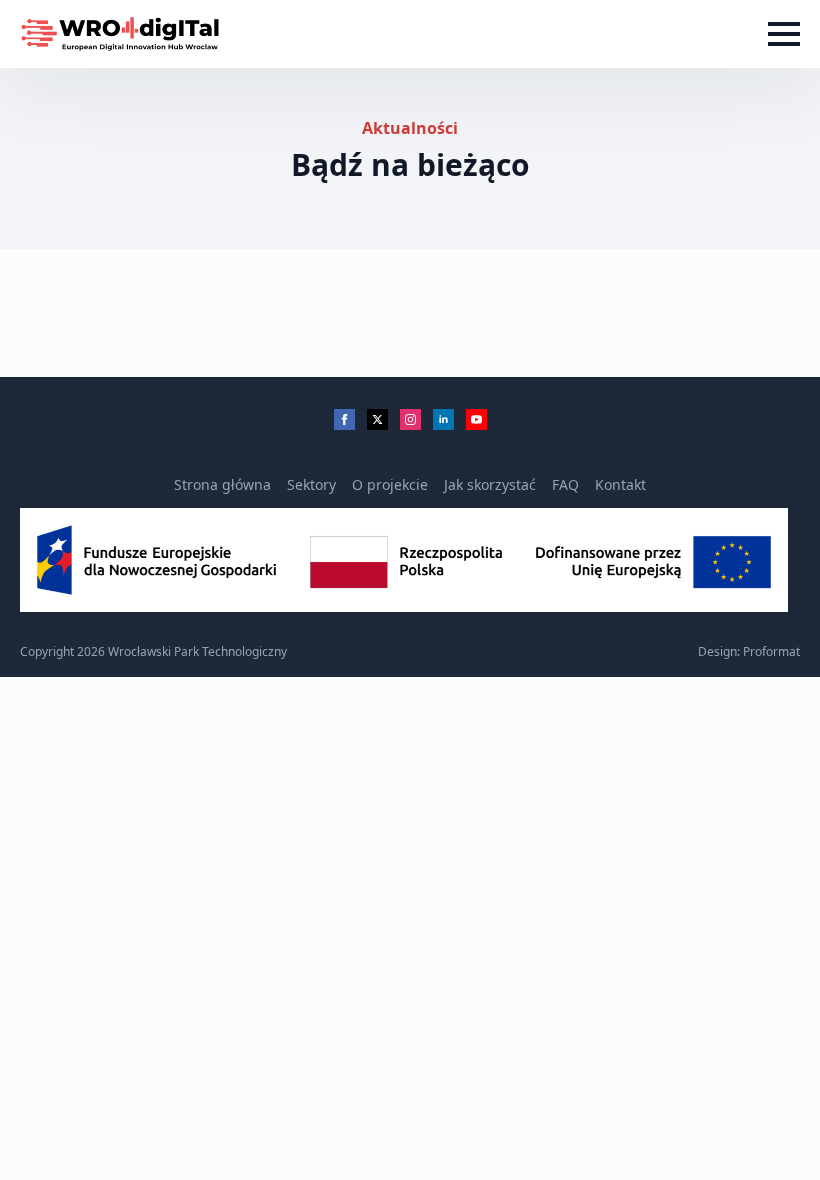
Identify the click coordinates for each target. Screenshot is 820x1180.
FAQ (565, 484)
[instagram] (410, 419)
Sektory (311, 484)
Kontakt (620, 484)
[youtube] (476, 419)
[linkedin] (443, 419)
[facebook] (344, 419)
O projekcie (390, 484)
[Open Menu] (784, 34)
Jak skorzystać (490, 484)
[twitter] (377, 419)
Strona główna (222, 484)
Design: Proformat (749, 652)
